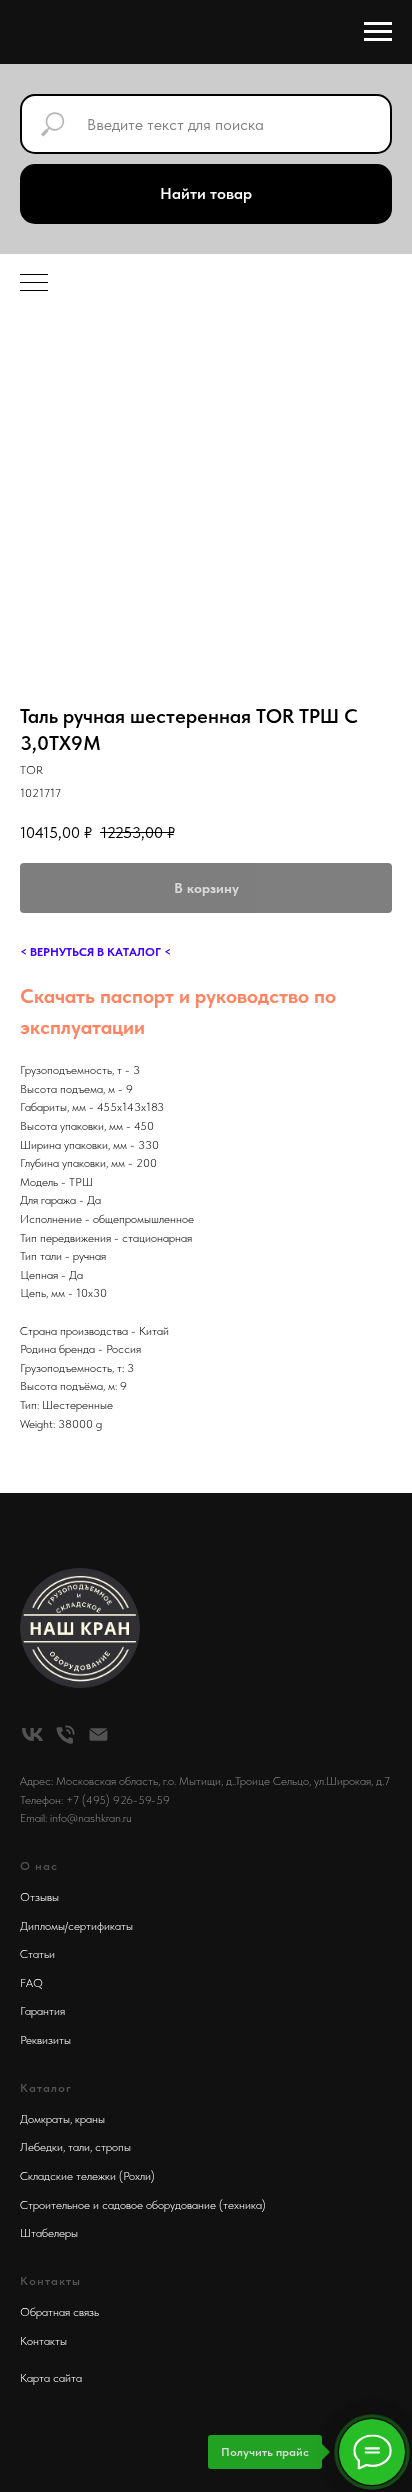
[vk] (32, 1734)
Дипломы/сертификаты (76, 1926)
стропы (113, 2147)
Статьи (37, 1954)
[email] (98, 1734)
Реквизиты (45, 2040)
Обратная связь (59, 2312)
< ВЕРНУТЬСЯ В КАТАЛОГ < (95, 952)
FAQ (31, 1983)
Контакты (43, 2341)
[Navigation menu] (378, 32)
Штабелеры (49, 2233)
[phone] (65, 1734)
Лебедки (41, 2147)
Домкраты (45, 2119)
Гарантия (42, 2011)
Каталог (46, 2088)
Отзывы (39, 1897)
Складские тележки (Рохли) (87, 2176)
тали (79, 2147)
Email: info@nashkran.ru (76, 1818)
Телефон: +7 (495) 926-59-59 (95, 1800)
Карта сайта (51, 2378)
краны (90, 2119)
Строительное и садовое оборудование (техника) (143, 2205)
